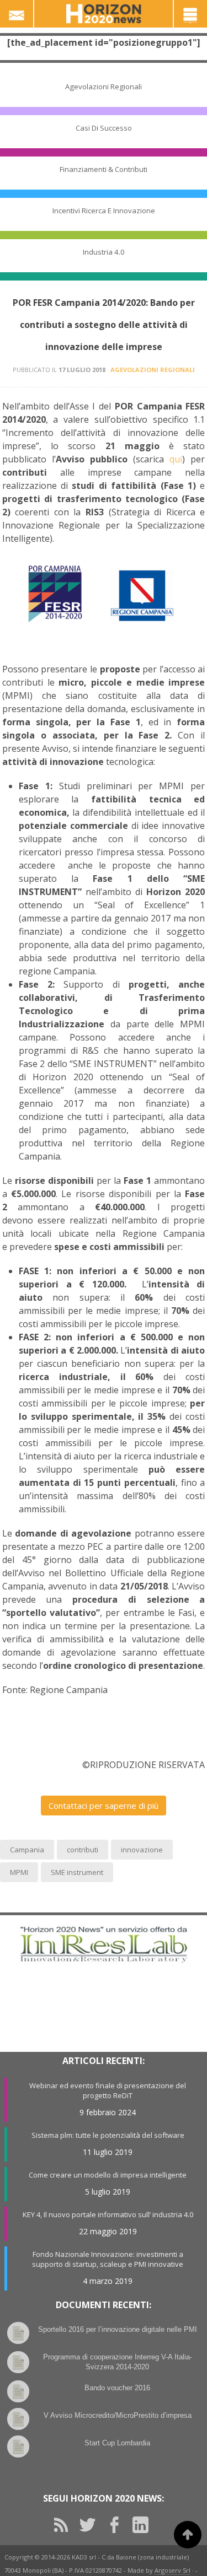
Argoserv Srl (173, 2570)
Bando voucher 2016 (117, 2388)
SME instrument (77, 1872)
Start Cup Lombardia (117, 2443)
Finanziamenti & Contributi (104, 169)
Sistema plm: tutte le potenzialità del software (108, 2135)
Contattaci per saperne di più (104, 1806)
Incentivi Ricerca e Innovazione (104, 211)
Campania (27, 1850)
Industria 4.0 (104, 252)
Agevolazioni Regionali (104, 87)
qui (176, 459)
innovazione (142, 1850)
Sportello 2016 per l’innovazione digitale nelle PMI (118, 2329)
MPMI (19, 1872)
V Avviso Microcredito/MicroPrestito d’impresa (118, 2415)
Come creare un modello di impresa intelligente (108, 2175)
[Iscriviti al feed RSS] (65, 2525)
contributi (83, 1850)
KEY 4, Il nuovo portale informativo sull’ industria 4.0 (108, 2214)
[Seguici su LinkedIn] (145, 2525)
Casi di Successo (104, 128)
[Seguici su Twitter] (92, 2525)
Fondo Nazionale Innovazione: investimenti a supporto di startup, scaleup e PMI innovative (108, 2259)
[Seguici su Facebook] (118, 2525)
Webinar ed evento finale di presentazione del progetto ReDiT (108, 2090)
